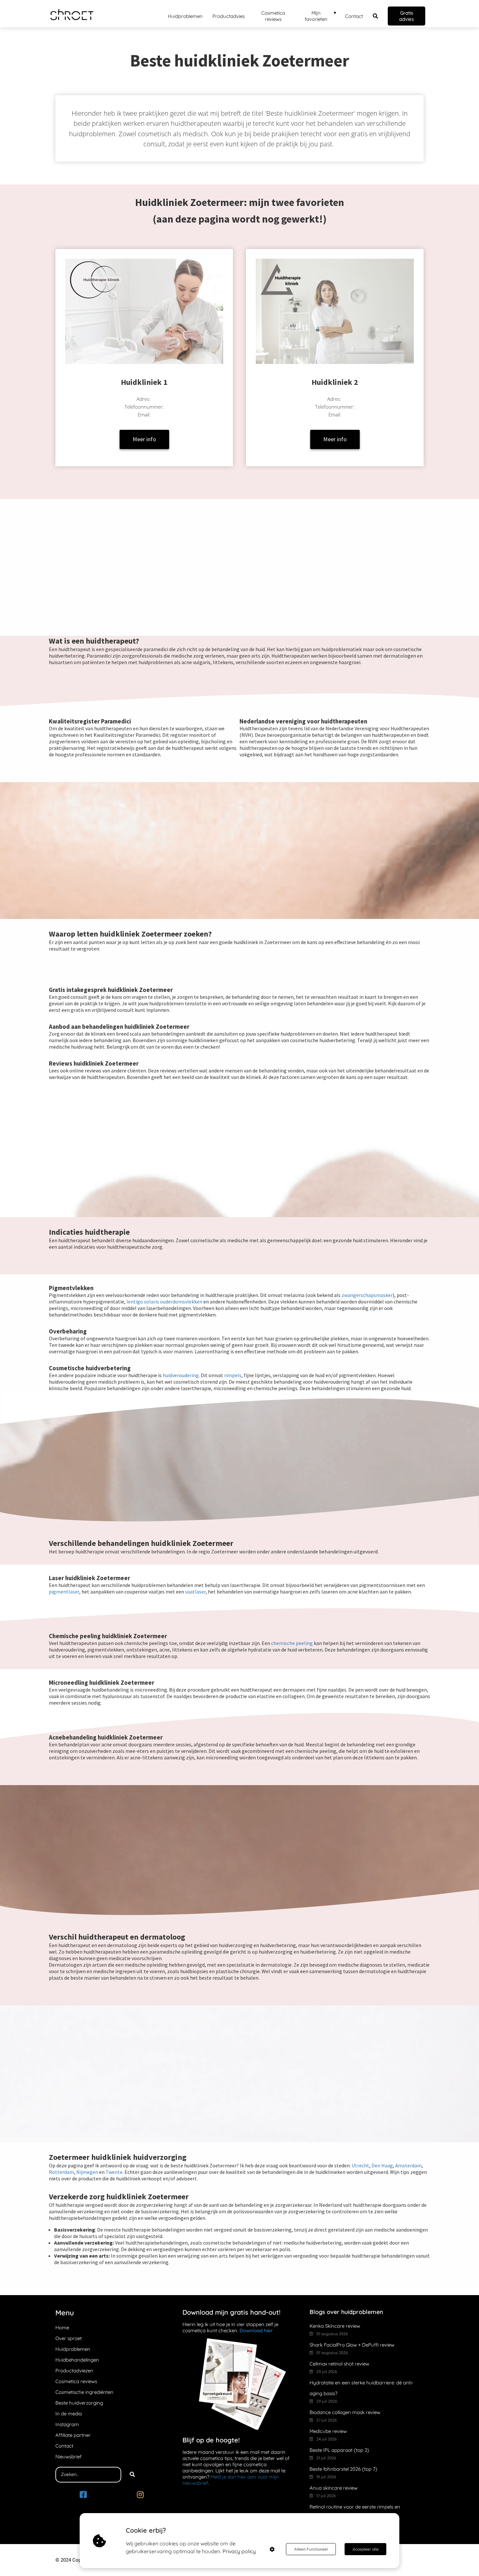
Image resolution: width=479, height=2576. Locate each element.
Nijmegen (88, 2172)
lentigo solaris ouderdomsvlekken (164, 1302)
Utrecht (360, 2165)
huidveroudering (181, 1375)
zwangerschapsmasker (367, 1295)
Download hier (256, 2330)
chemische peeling (292, 1643)
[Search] (132, 2475)
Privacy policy (239, 2551)
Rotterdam (61, 2172)
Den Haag (382, 2165)
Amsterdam (408, 2165)
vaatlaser (195, 1592)
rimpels (233, 1375)
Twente (114, 2172)
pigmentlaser (64, 1592)
